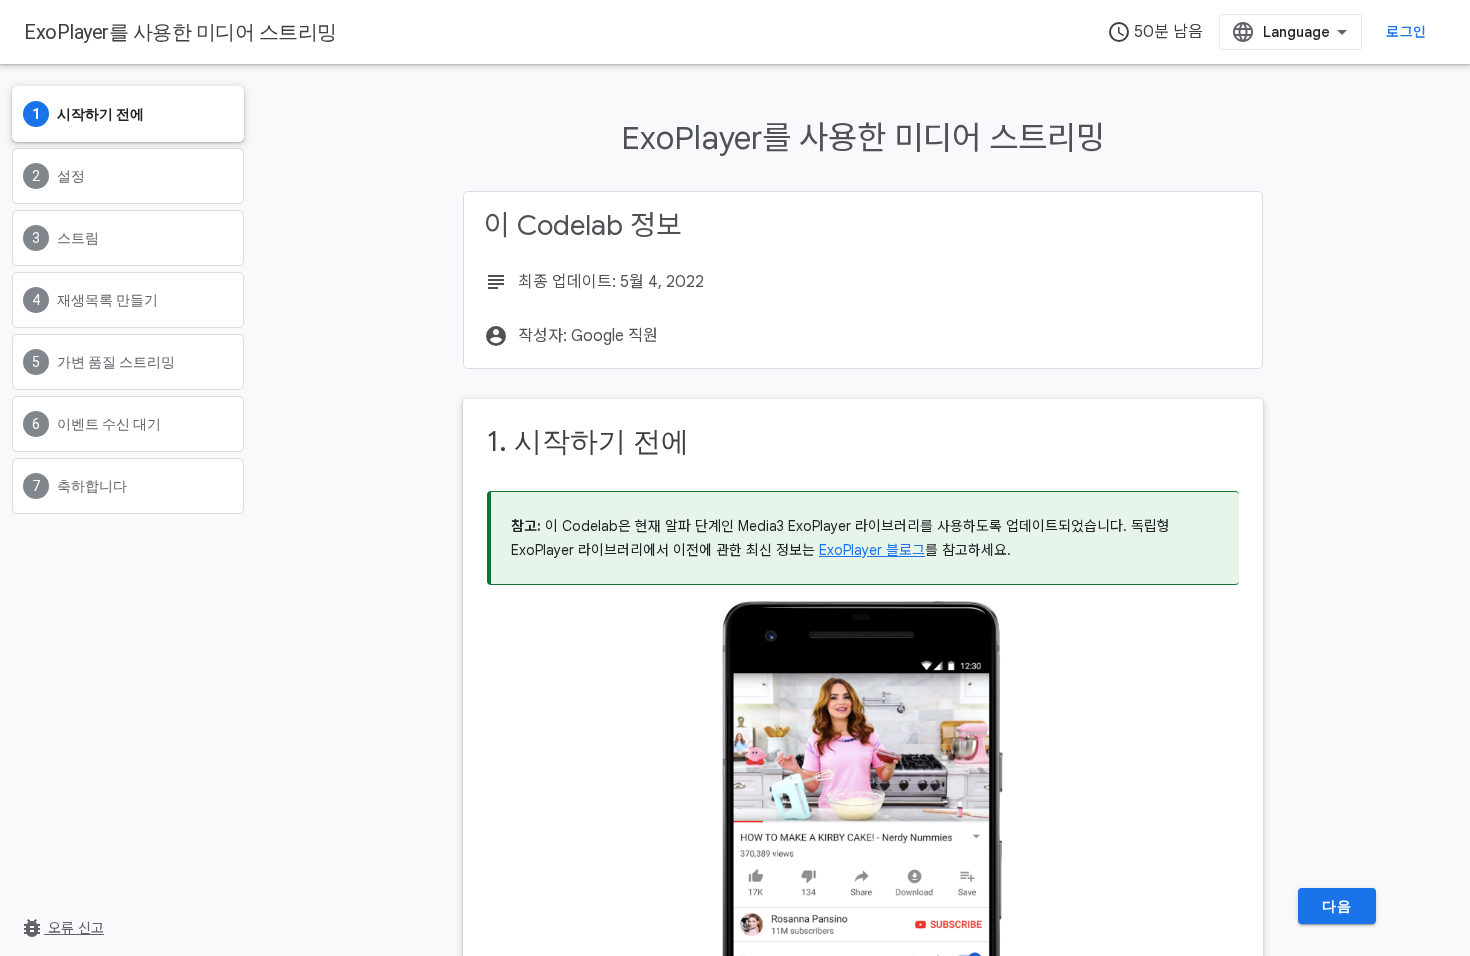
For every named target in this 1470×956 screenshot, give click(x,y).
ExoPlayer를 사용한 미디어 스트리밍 (180, 32)
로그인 (1406, 32)
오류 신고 (62, 928)
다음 (1336, 906)
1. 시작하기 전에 (588, 441)
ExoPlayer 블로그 (872, 550)
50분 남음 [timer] (1155, 32)
